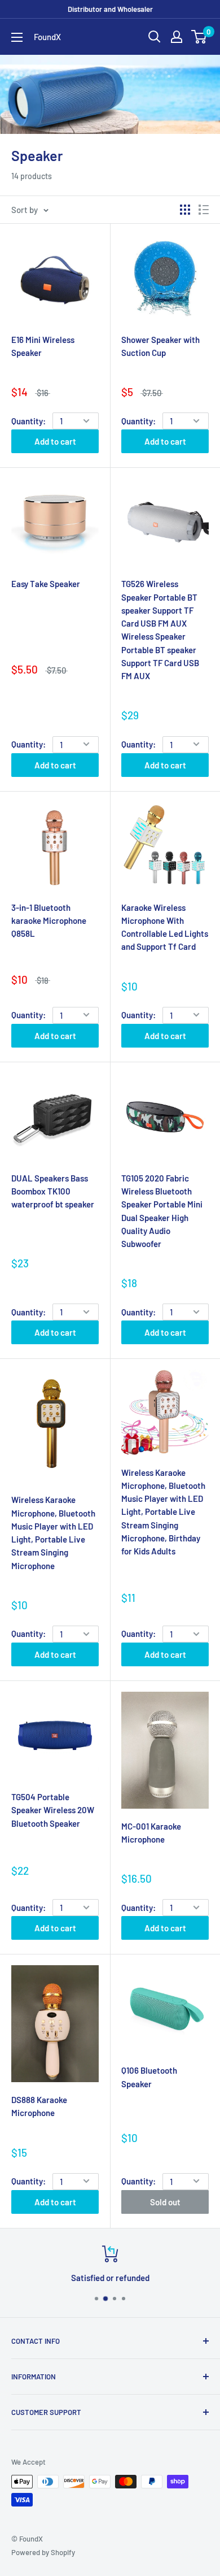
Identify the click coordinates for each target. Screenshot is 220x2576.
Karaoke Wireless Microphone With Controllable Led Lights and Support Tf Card (165, 927)
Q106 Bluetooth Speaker (149, 2077)
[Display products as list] (204, 210)
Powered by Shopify (43, 2552)
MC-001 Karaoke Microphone (151, 1833)
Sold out (165, 2202)
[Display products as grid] (185, 210)
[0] (199, 37)
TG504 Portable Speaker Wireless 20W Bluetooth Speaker (53, 1810)
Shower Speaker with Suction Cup (160, 346)
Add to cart (55, 441)
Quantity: (28, 421)
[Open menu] (17, 37)
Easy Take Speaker (46, 584)
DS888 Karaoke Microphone (39, 2106)
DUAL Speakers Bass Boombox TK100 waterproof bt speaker (53, 1191)
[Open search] (155, 37)
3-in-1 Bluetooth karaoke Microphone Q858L (49, 921)
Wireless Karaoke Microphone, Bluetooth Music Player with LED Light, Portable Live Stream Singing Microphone (53, 1532)
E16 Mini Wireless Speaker (43, 346)
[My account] (177, 37)
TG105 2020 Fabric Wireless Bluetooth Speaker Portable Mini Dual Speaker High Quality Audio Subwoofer (162, 1211)
